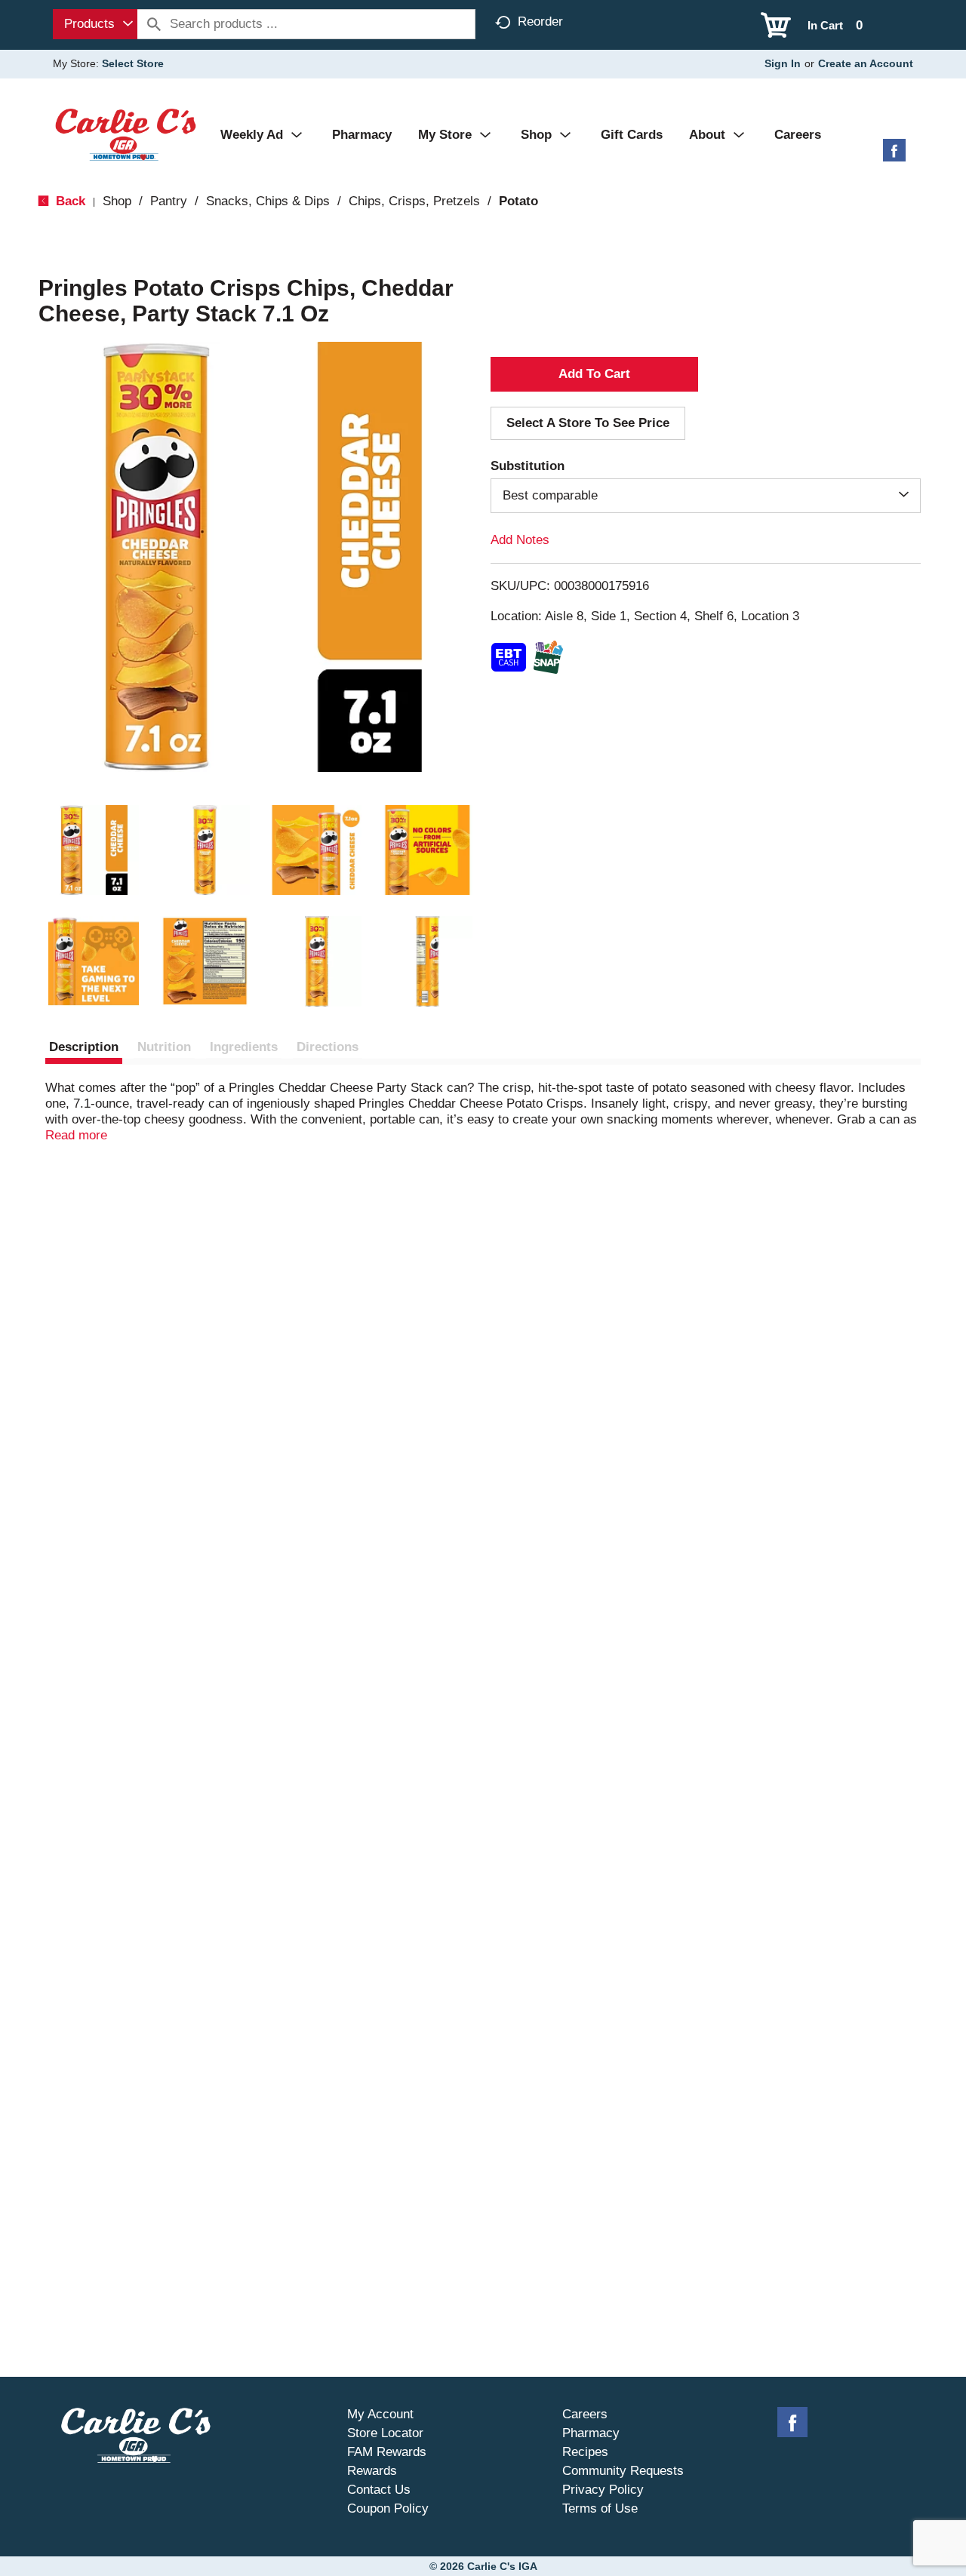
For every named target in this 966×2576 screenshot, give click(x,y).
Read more (76, 1135)
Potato (518, 201)
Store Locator (385, 2433)
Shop (117, 201)
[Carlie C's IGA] (126, 134)
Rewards (372, 2471)
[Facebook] (894, 156)
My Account (380, 2414)
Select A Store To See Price (588, 423)
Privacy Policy (603, 2490)
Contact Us (379, 2490)
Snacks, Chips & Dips (268, 201)
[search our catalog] (154, 24)
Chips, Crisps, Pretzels (414, 201)
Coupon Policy (388, 2508)
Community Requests (623, 2471)
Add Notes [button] (520, 540)
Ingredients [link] (244, 1047)
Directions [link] (328, 1047)
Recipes (585, 2452)
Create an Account (866, 63)
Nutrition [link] (164, 1047)
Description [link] (84, 1047)
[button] (94, 850)
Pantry (169, 201)
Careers (585, 2414)
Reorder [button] (540, 22)
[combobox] (95, 24)
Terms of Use (600, 2508)
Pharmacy (591, 2433)
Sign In (783, 63)
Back (69, 201)
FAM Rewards (387, 2452)
